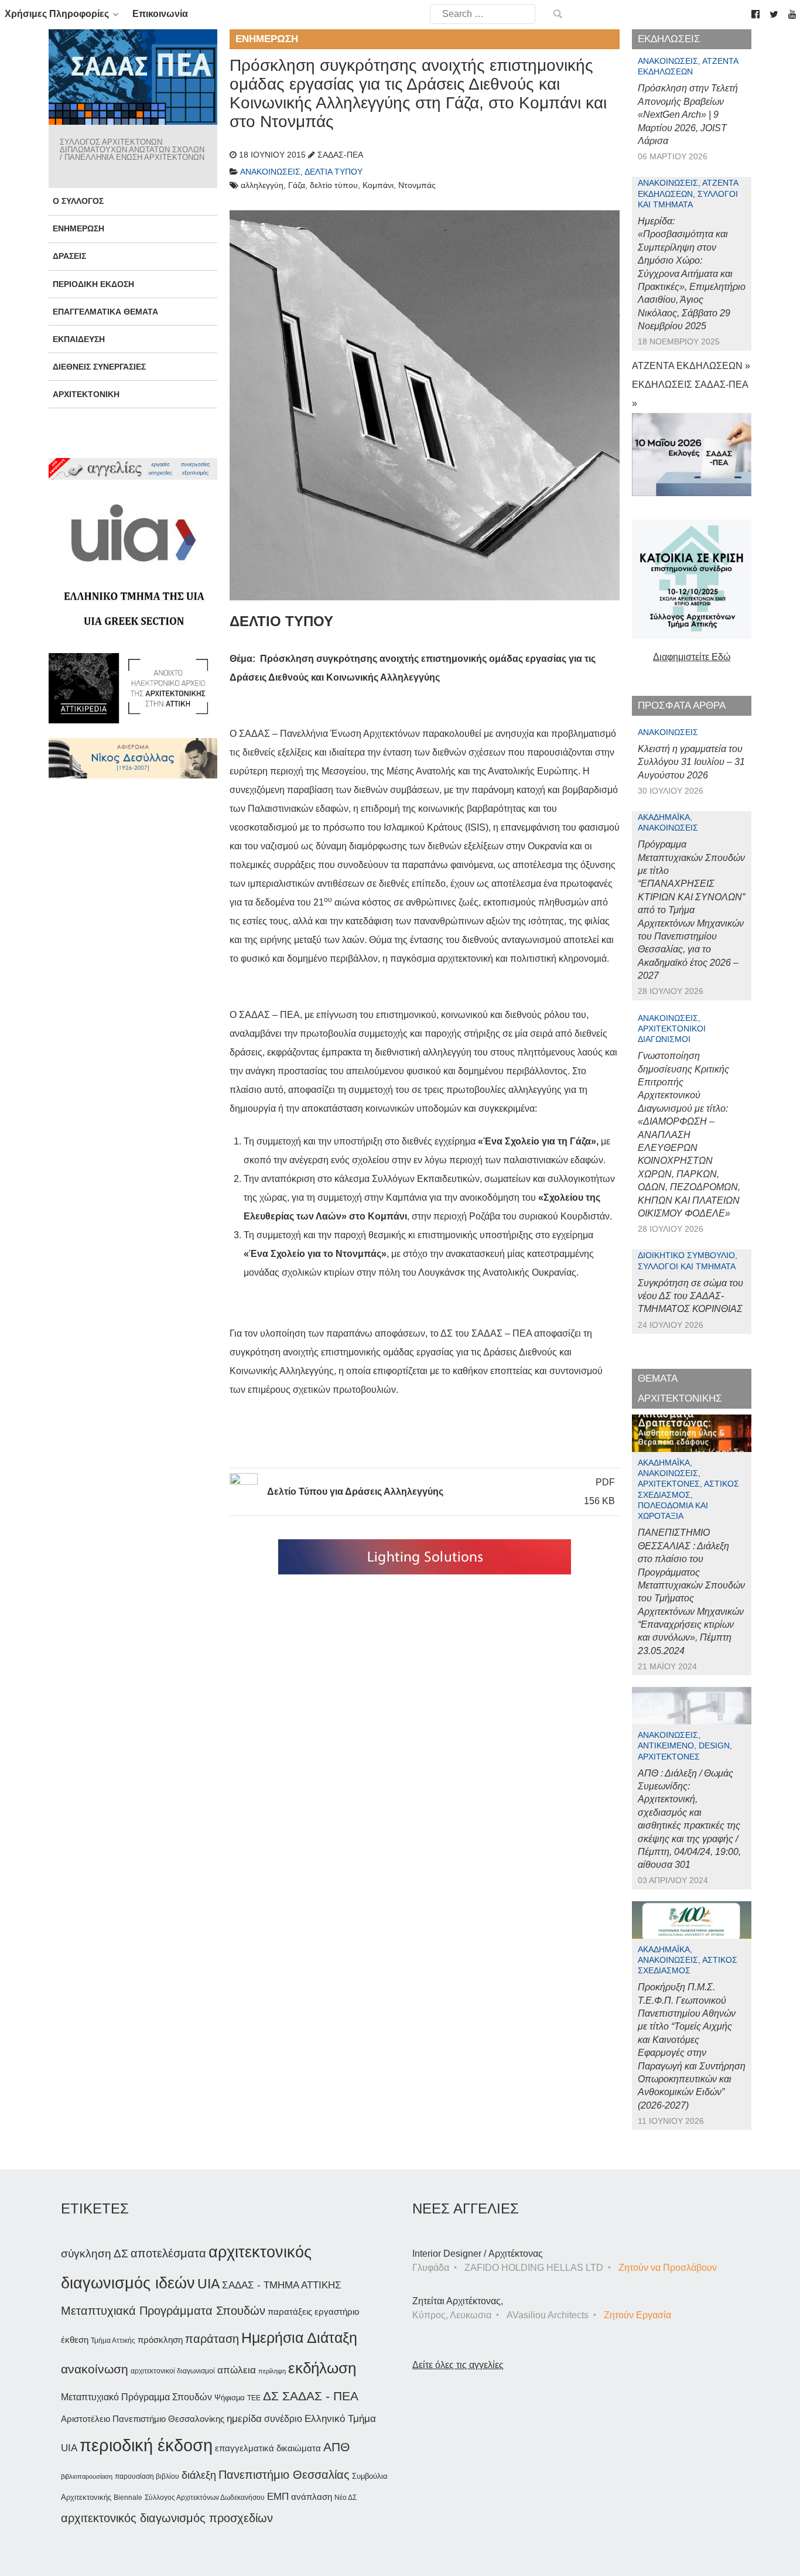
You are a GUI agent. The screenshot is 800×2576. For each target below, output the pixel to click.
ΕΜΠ (278, 2497)
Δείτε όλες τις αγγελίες (458, 2365)
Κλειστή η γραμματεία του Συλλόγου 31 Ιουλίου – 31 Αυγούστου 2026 (691, 762)
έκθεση (75, 2340)
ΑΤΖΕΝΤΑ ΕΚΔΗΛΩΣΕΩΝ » (691, 366)
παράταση (212, 2338)
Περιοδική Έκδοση (93, 284)
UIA (208, 2284)
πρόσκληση (160, 2340)
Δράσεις (69, 256)
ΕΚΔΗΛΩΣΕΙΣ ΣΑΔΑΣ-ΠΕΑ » (690, 394)
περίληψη (272, 2371)
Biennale (128, 2498)
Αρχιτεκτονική (86, 394)
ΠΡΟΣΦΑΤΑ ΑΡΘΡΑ (682, 706)
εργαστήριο (337, 2312)
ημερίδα (244, 2418)
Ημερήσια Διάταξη (299, 2338)
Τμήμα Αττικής (113, 2341)
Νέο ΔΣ (346, 2498)
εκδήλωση (322, 2368)
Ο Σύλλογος (78, 201)
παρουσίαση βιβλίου (147, 2476)
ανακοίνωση (95, 2369)
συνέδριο (283, 2418)
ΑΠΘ (336, 2447)
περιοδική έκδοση (146, 2445)
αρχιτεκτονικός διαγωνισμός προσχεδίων (167, 2518)
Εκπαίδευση (79, 339)
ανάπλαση (312, 2497)
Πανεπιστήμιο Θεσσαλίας (284, 2475)
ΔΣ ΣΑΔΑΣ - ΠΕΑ (311, 2396)
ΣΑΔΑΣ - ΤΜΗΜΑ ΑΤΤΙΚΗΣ (282, 2285)
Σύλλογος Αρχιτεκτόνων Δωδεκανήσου (205, 2498)
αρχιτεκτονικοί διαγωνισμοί (173, 2371)
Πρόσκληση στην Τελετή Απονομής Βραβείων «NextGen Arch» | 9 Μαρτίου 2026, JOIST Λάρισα (688, 115)
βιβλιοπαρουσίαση (87, 2476)
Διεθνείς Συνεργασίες (99, 367)
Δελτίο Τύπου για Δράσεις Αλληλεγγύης (355, 1492)
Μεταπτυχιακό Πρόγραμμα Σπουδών (136, 2397)
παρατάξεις (290, 2312)
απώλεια (237, 2370)
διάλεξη (199, 2475)
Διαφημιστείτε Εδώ (692, 657)
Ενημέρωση (78, 228)
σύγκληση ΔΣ (95, 2254)
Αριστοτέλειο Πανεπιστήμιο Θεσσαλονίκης (143, 2419)
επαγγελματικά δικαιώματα (268, 2448)
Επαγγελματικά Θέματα (105, 312)
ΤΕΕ (254, 2398)
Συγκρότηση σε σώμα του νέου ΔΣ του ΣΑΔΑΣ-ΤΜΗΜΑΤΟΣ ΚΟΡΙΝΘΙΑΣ (690, 1296)
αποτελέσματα (168, 2253)
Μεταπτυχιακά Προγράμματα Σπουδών (163, 2310)
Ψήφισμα (230, 2398)
